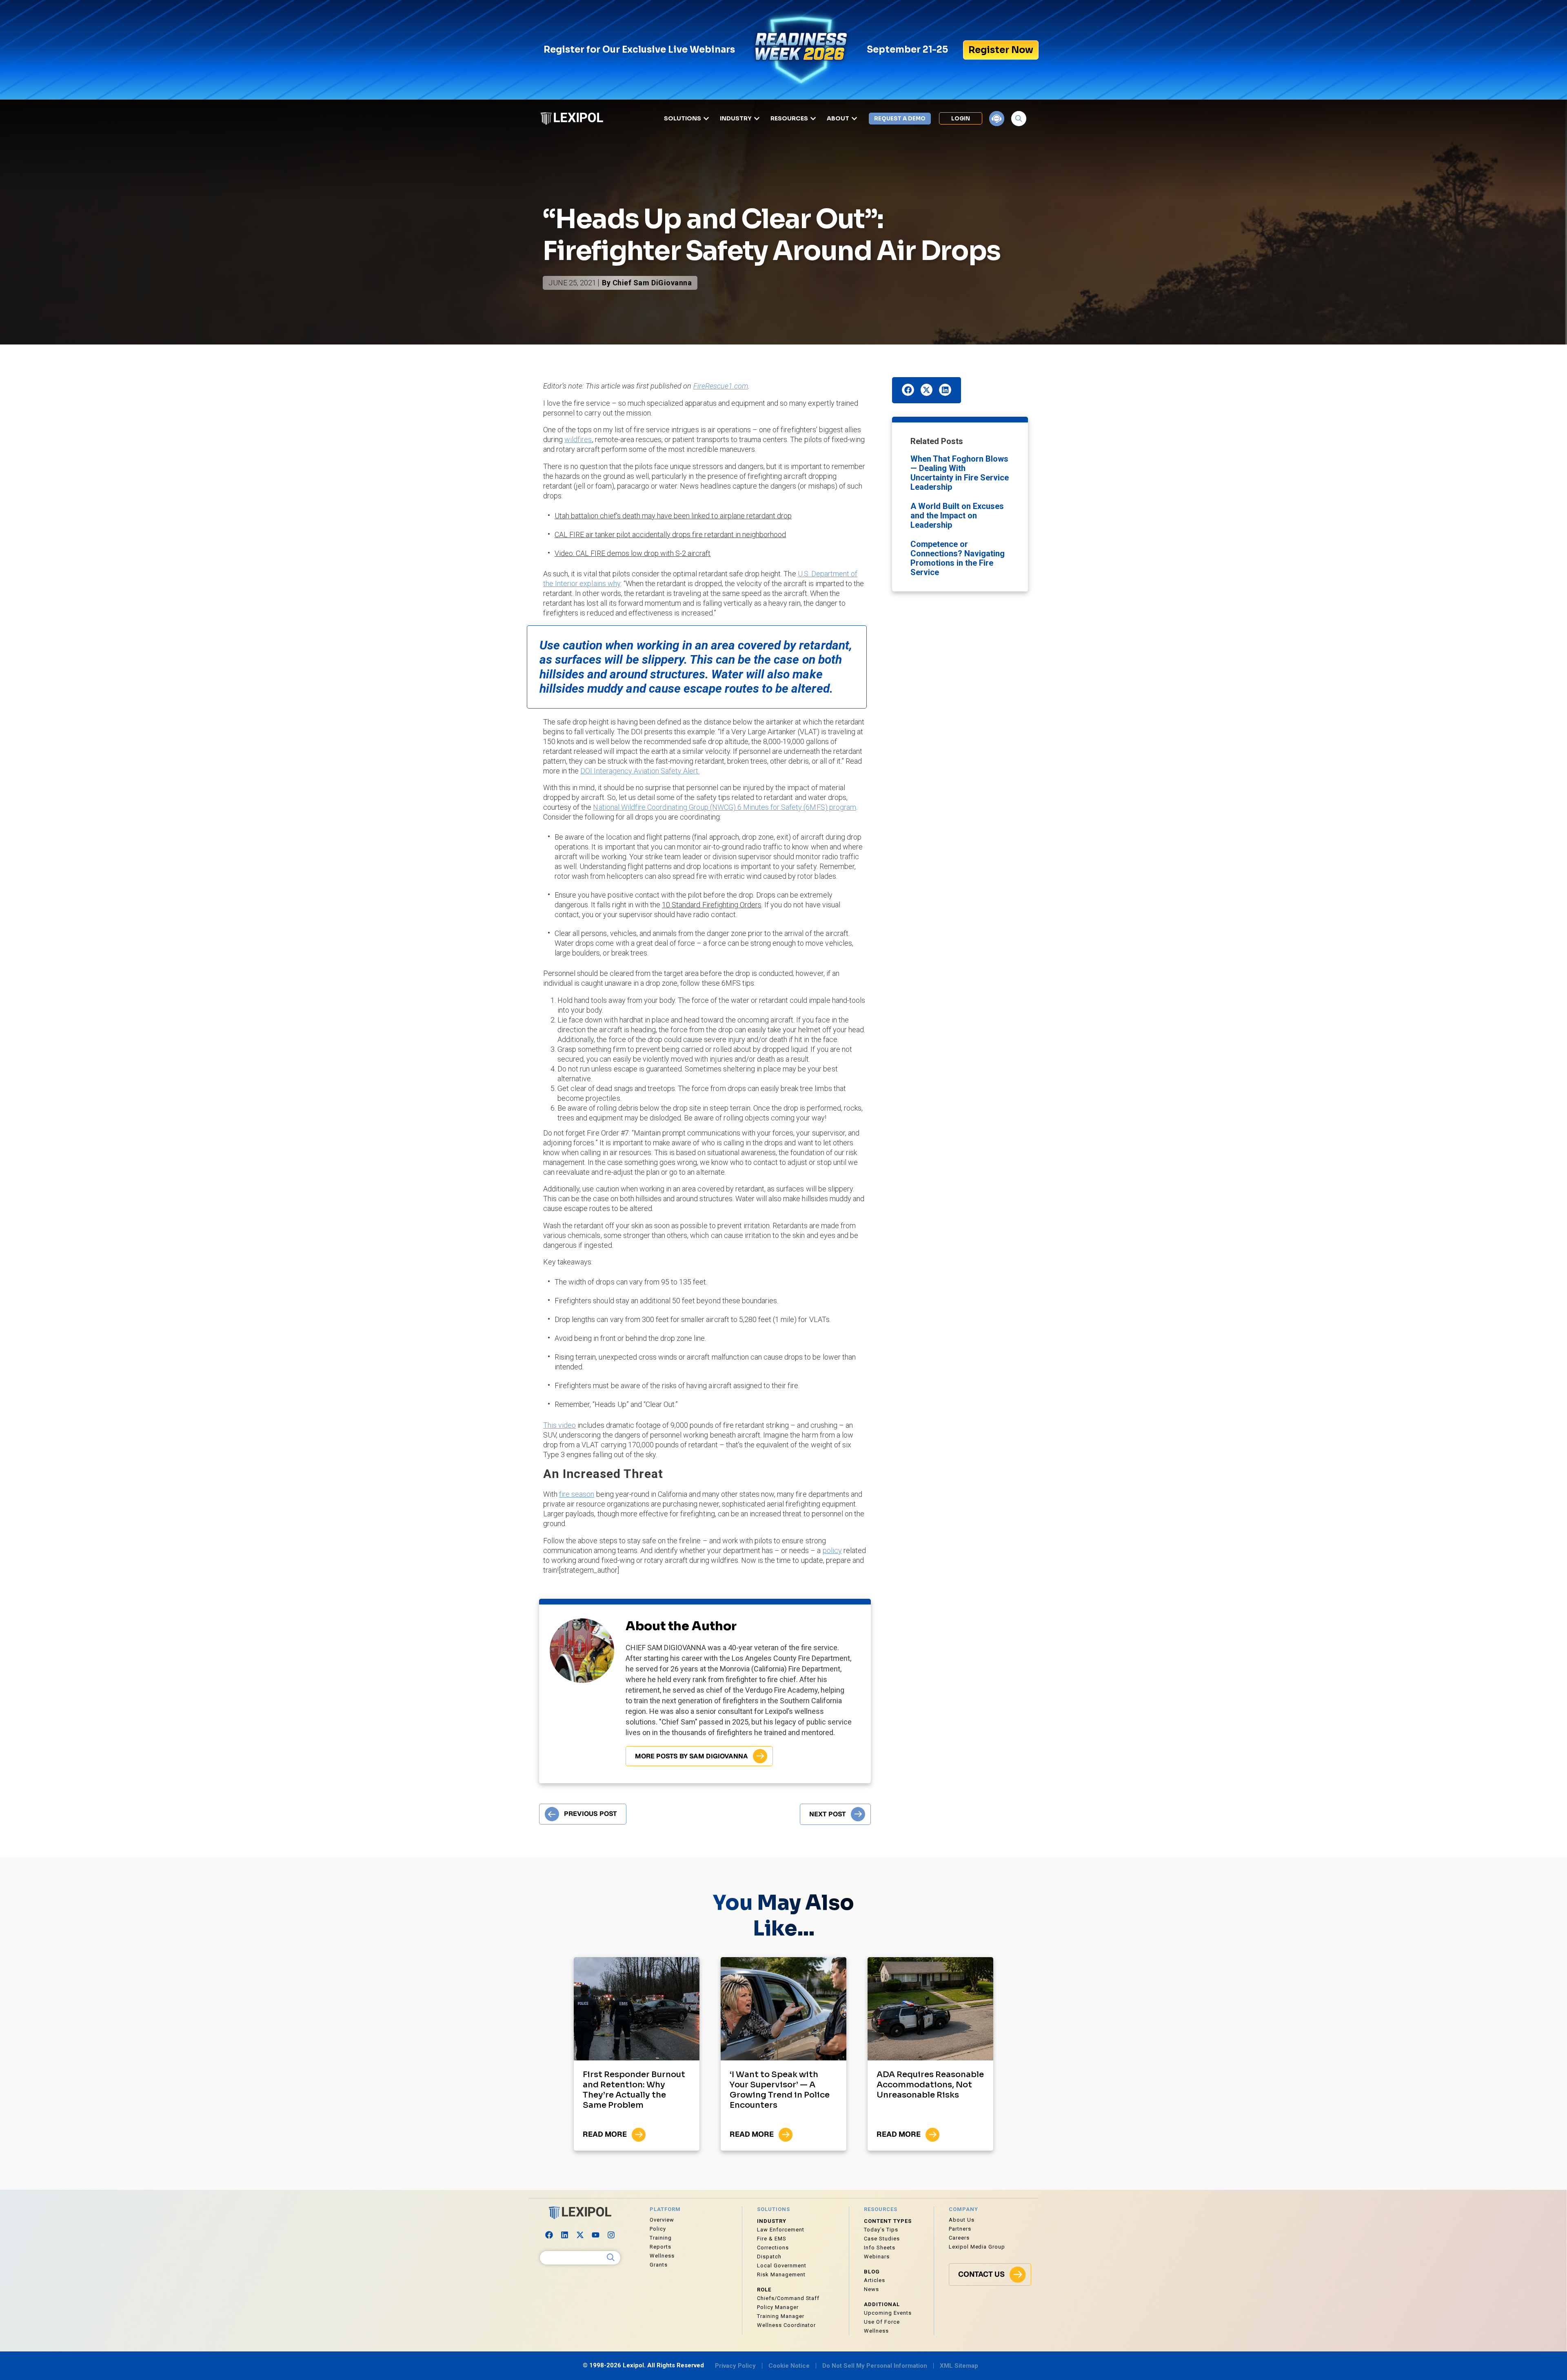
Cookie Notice (789, 2366)
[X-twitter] (580, 2235)
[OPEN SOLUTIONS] (706, 119)
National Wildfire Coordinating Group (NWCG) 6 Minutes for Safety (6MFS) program (724, 807)
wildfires (578, 439)
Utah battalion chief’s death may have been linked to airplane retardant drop (673, 516)
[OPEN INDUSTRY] (757, 119)
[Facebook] (549, 2235)
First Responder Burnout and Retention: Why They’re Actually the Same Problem (634, 2090)
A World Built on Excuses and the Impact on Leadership (957, 516)
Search (611, 2258)
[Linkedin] (565, 2235)
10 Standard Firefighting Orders (712, 905)
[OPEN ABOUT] (854, 119)
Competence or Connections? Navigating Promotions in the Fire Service (958, 558)
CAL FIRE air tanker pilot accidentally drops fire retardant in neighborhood (670, 534)
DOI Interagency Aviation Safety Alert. (640, 771)
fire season (577, 1494)
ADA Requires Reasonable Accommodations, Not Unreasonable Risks (930, 2085)
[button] (908, 390)
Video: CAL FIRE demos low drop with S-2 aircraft (633, 553)
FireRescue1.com (721, 386)
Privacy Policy (735, 2366)
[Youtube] (596, 2235)
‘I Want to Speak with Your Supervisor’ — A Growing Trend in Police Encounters (780, 2090)
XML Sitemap (959, 2366)
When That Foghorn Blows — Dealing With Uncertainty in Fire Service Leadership (960, 473)
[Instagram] (611, 2235)
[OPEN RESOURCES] (813, 119)
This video (559, 1425)
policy (832, 1550)
